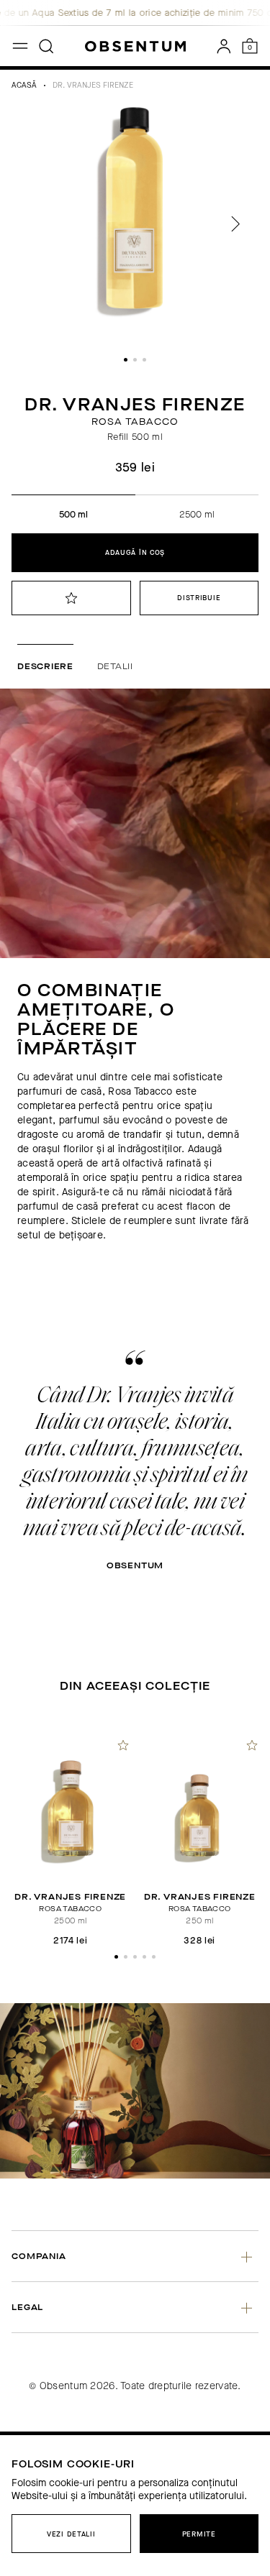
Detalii (115, 666)
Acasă (24, 85)
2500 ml (197, 514)
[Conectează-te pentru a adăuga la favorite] (71, 598)
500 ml (73, 514)
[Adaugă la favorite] (123, 1745)
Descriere (45, 666)
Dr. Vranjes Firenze (93, 85)
